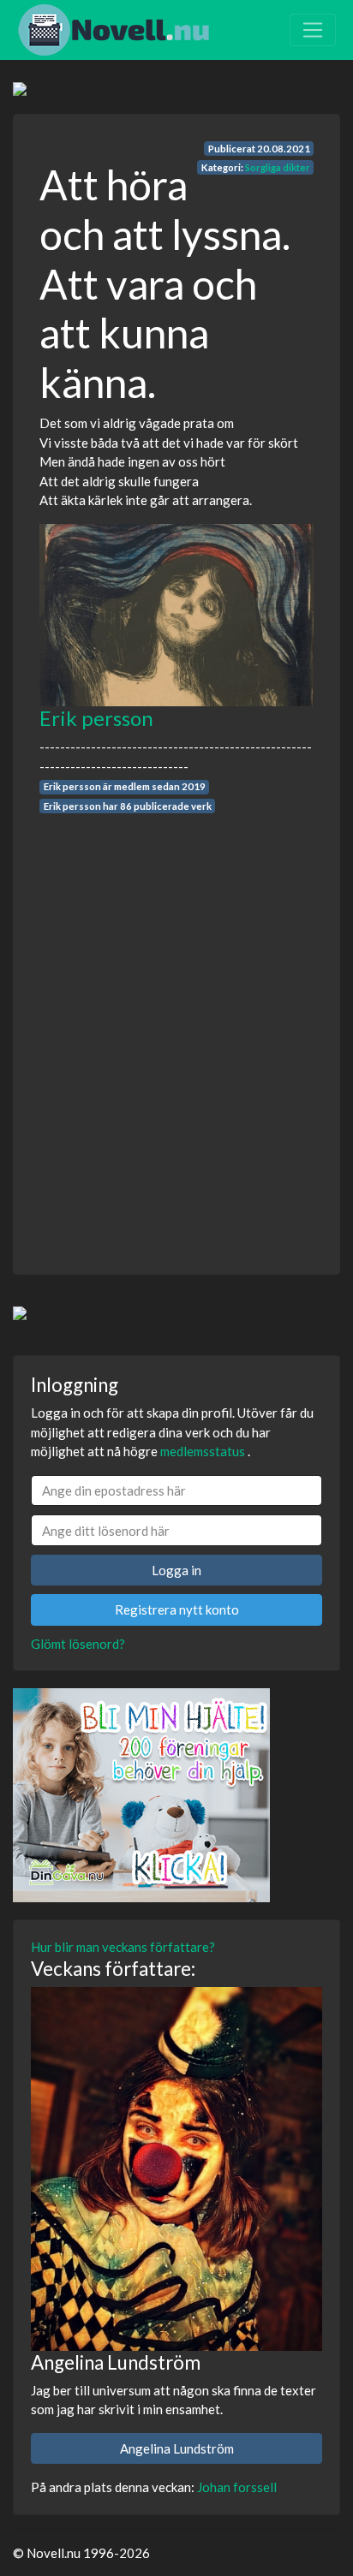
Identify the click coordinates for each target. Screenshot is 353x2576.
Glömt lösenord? (78, 1644)
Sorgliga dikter (278, 167)
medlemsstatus (203, 1451)
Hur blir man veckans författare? (123, 1947)
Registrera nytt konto (177, 1609)
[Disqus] (176, 1028)
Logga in (176, 1570)
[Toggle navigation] (313, 30)
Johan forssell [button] (237, 2487)
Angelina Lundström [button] (177, 2448)
